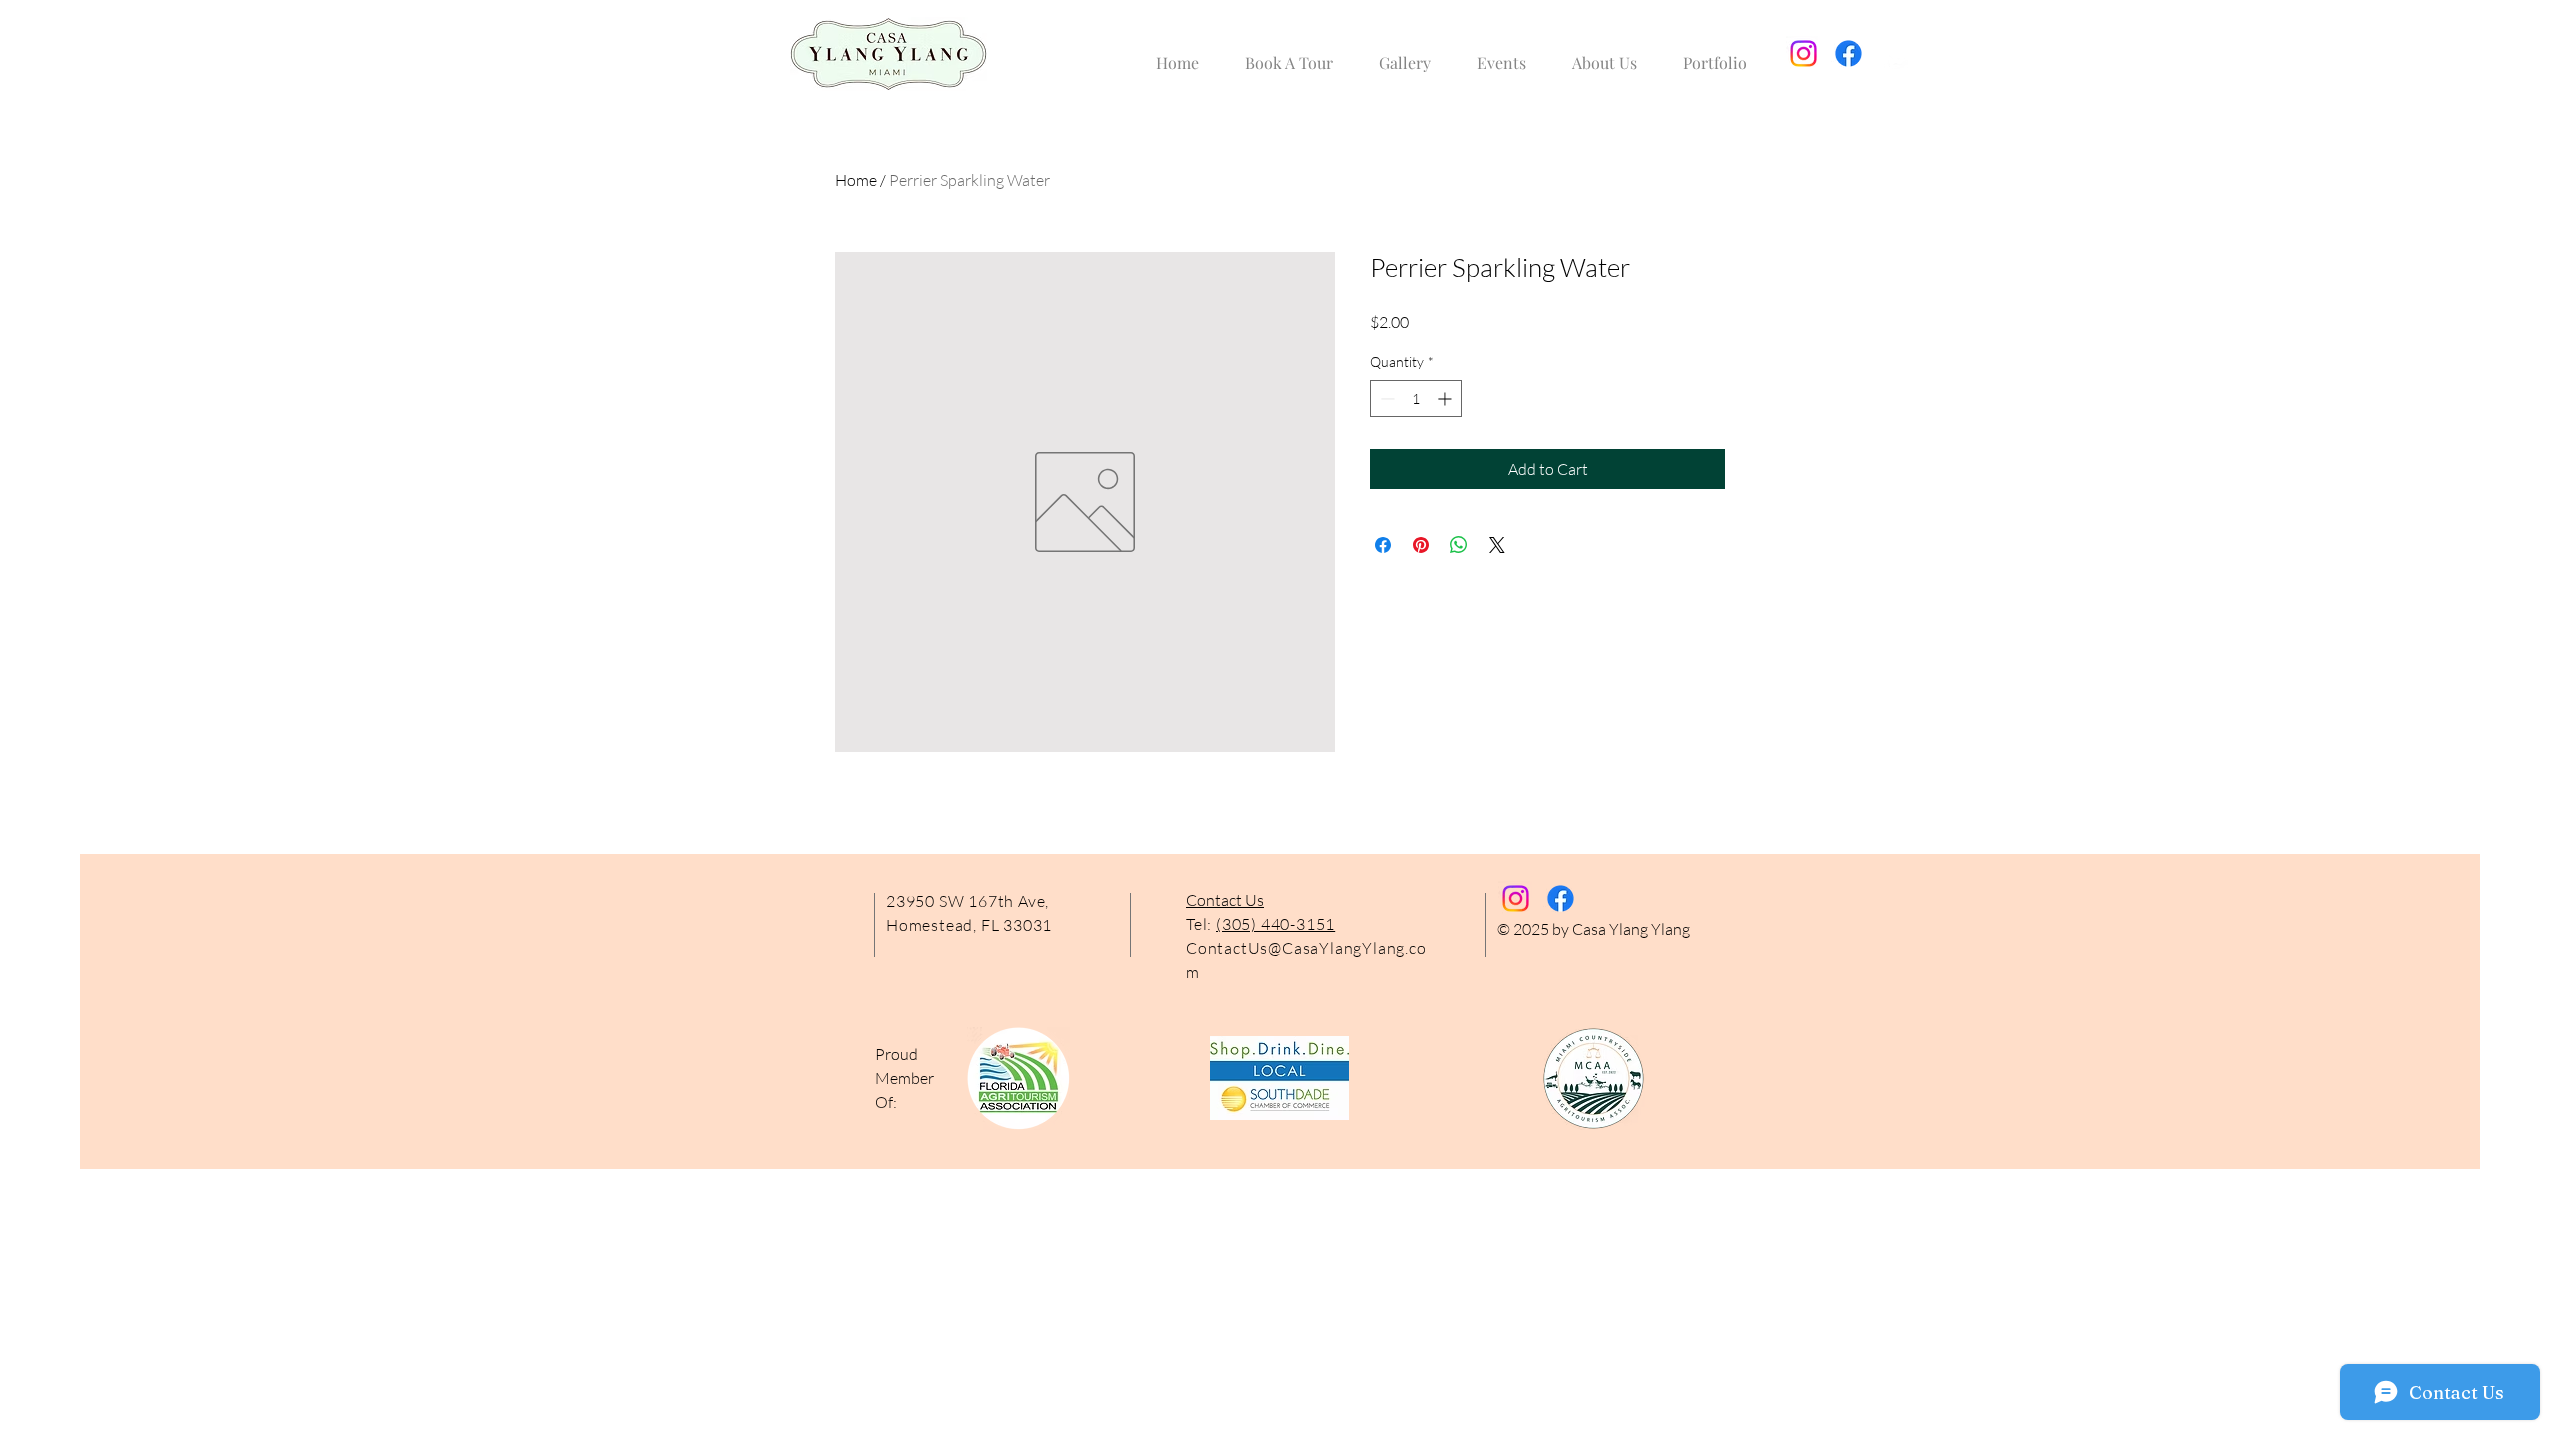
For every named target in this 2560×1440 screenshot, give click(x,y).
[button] (1405, 54)
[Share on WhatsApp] (1459, 545)
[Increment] (1446, 398)
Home (856, 180)
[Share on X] (1497, 545)
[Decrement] (1385, 398)
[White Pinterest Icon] (1893, 53)
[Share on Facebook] (1383, 545)
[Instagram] (1803, 53)
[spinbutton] (1416, 398)
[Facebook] (1848, 53)
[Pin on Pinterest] (1421, 545)
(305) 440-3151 (1275, 924)
